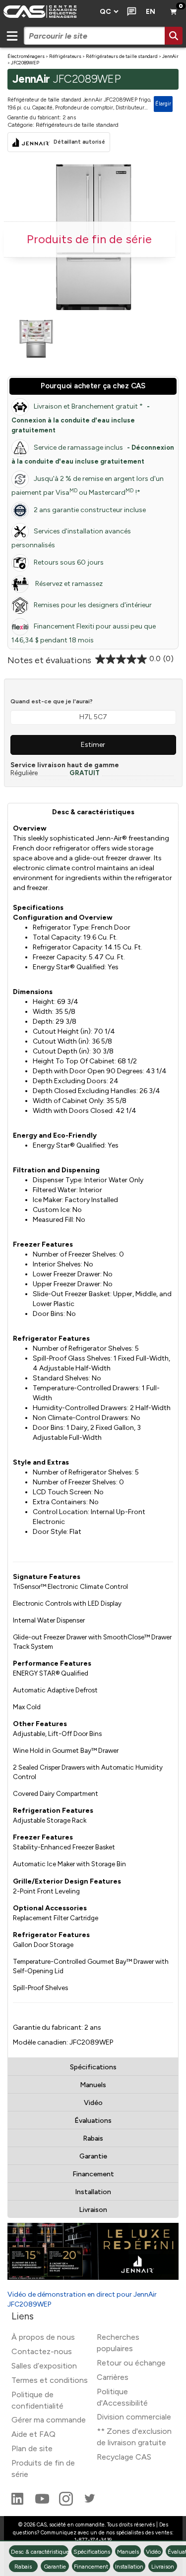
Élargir (163, 104)
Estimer (93, 745)
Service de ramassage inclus (93, 454)
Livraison (93, 2210)
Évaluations (93, 2121)
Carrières (113, 2377)
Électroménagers (26, 56)
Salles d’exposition (44, 2366)
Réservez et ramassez (68, 584)
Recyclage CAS (124, 2457)
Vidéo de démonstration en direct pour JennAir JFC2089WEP (82, 2299)
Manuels (93, 2085)
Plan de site (32, 2448)
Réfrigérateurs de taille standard (122, 56)
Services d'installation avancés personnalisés (71, 538)
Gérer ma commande (49, 2420)
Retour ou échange (131, 2363)
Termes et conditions (50, 2380)
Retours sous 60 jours (69, 562)
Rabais (93, 2138)
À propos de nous (43, 2337)
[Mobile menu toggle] (12, 36)
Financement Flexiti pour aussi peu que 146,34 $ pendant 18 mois (84, 633)
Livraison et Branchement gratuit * (81, 418)
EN (151, 12)
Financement (93, 2174)
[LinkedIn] (18, 2503)
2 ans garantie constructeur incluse (90, 510)
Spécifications (93, 2067)
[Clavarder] (130, 12)
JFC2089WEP (25, 63)
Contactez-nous (42, 2351)
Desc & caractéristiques (93, 812)
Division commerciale (134, 2417)
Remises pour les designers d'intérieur (93, 605)
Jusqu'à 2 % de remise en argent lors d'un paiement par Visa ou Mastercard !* (88, 486)
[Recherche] (174, 36)
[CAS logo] (47, 12)
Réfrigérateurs (65, 56)
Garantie (93, 2156)
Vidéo (93, 2103)
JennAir (170, 56)
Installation (93, 2192)
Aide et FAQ (33, 2434)
